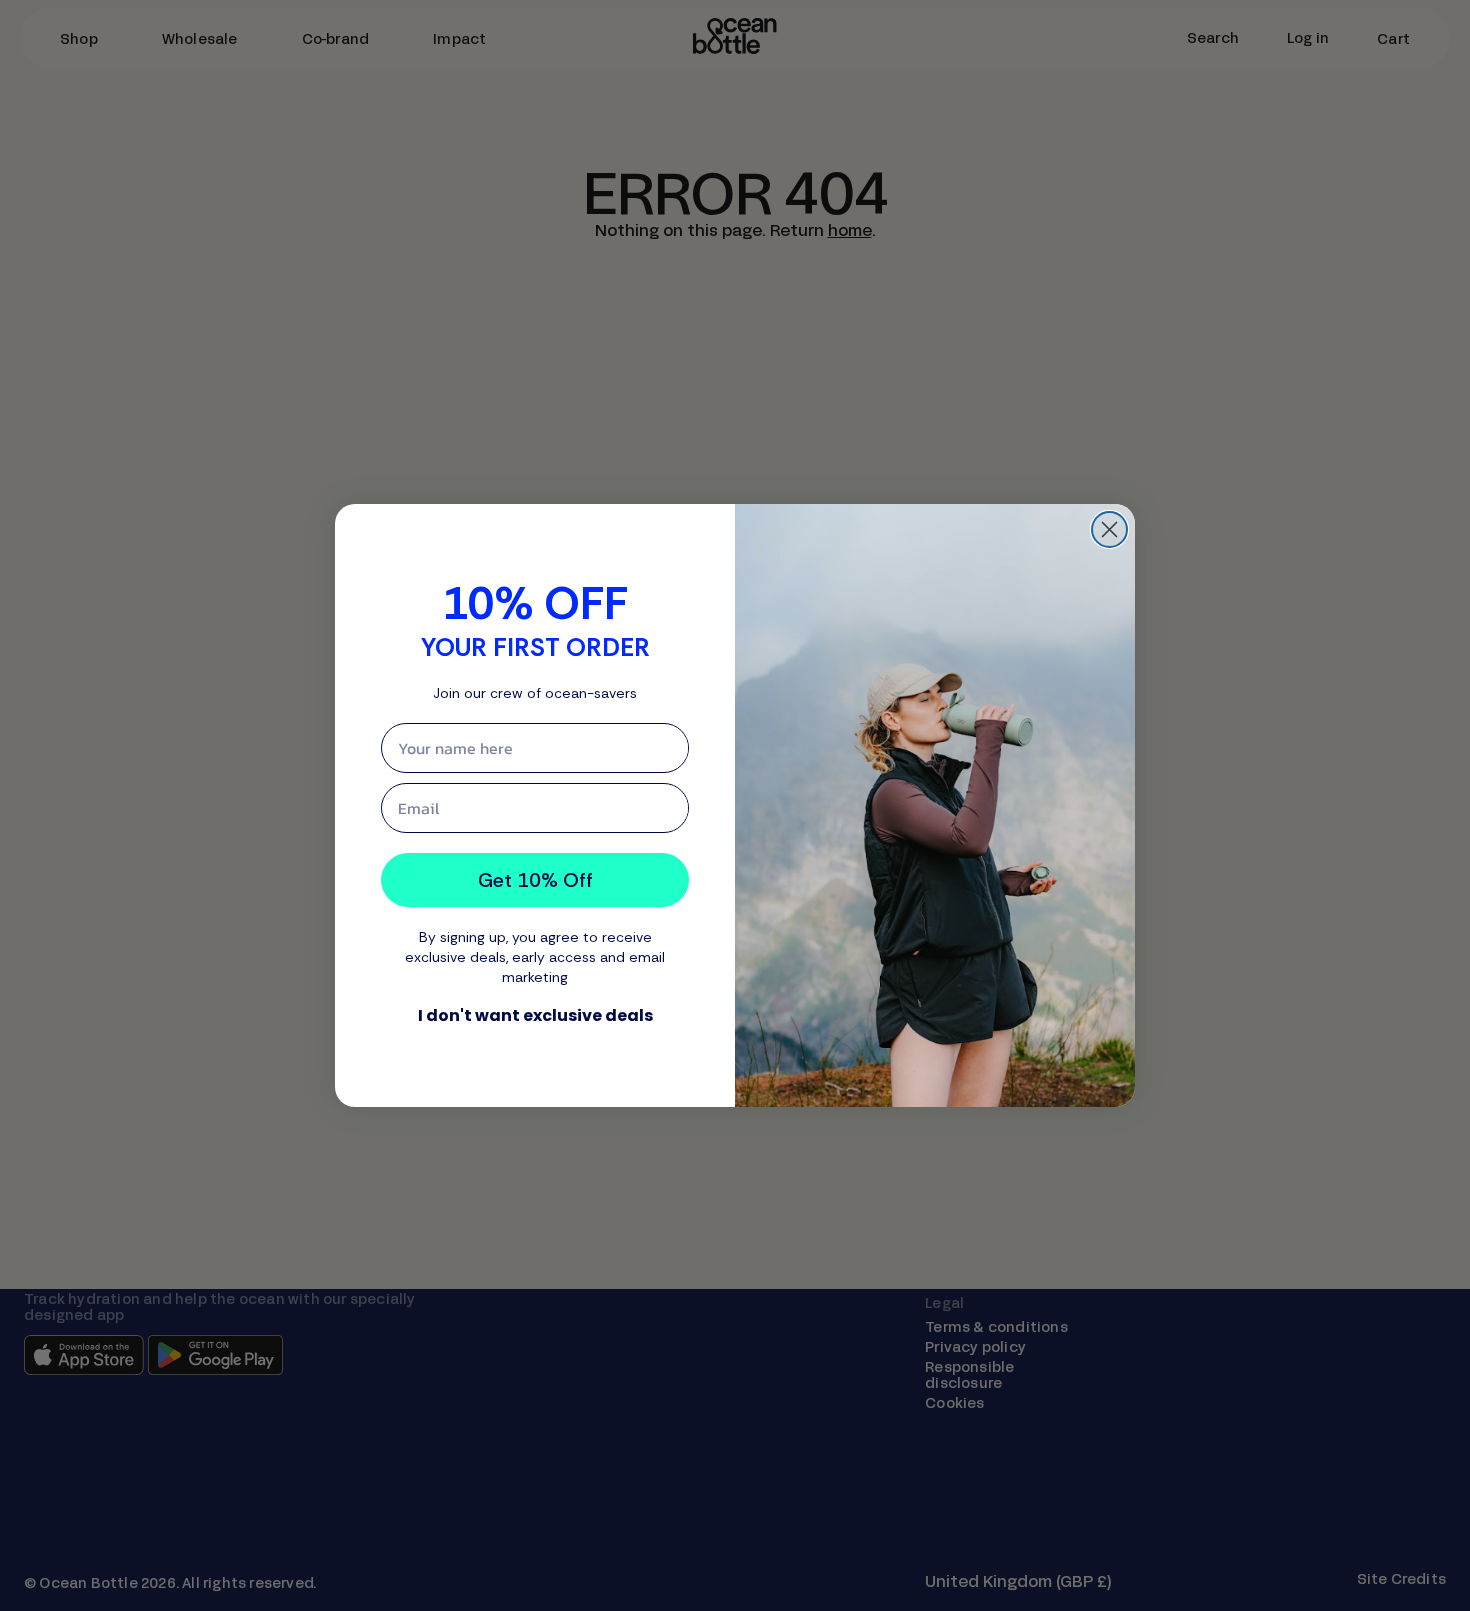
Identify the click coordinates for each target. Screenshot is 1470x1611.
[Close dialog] (1109, 529)
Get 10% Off (535, 880)
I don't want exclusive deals (535, 1015)
